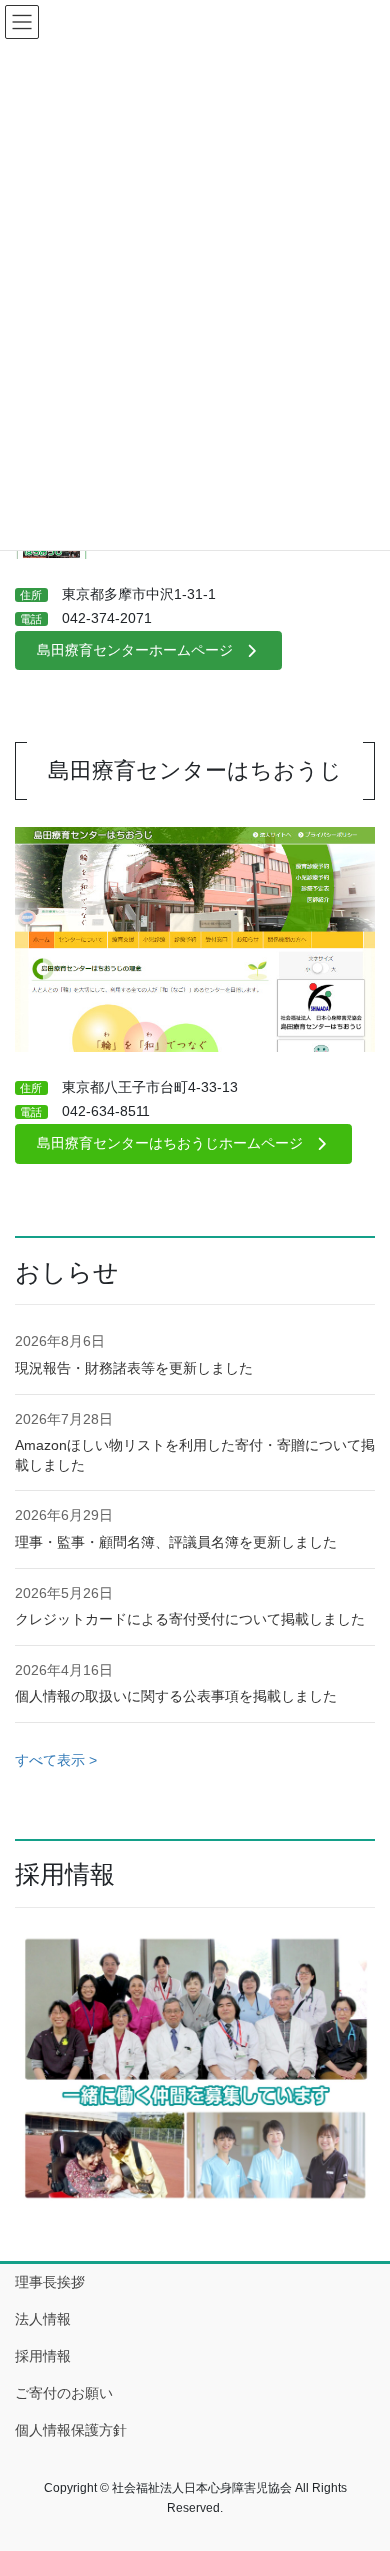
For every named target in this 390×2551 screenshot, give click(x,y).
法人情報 (43, 2319)
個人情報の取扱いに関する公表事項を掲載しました (176, 1696)
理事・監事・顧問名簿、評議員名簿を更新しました (176, 1542)
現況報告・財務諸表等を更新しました (134, 1368)
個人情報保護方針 (71, 2430)
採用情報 (43, 2356)
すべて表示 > (56, 1760)
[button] (148, 651)
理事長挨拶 (50, 2282)
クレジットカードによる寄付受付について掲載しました (190, 1619)
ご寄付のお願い (64, 2393)
